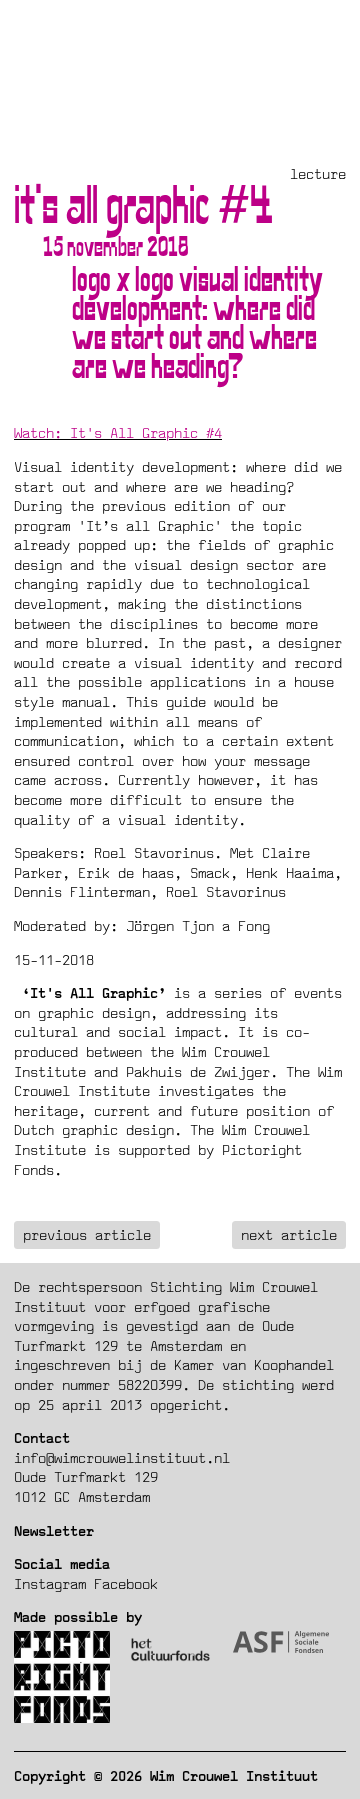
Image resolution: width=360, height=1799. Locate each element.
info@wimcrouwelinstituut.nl (122, 1457)
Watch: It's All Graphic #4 (118, 432)
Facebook (126, 1583)
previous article (87, 1234)
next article (289, 1234)
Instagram (50, 1583)
